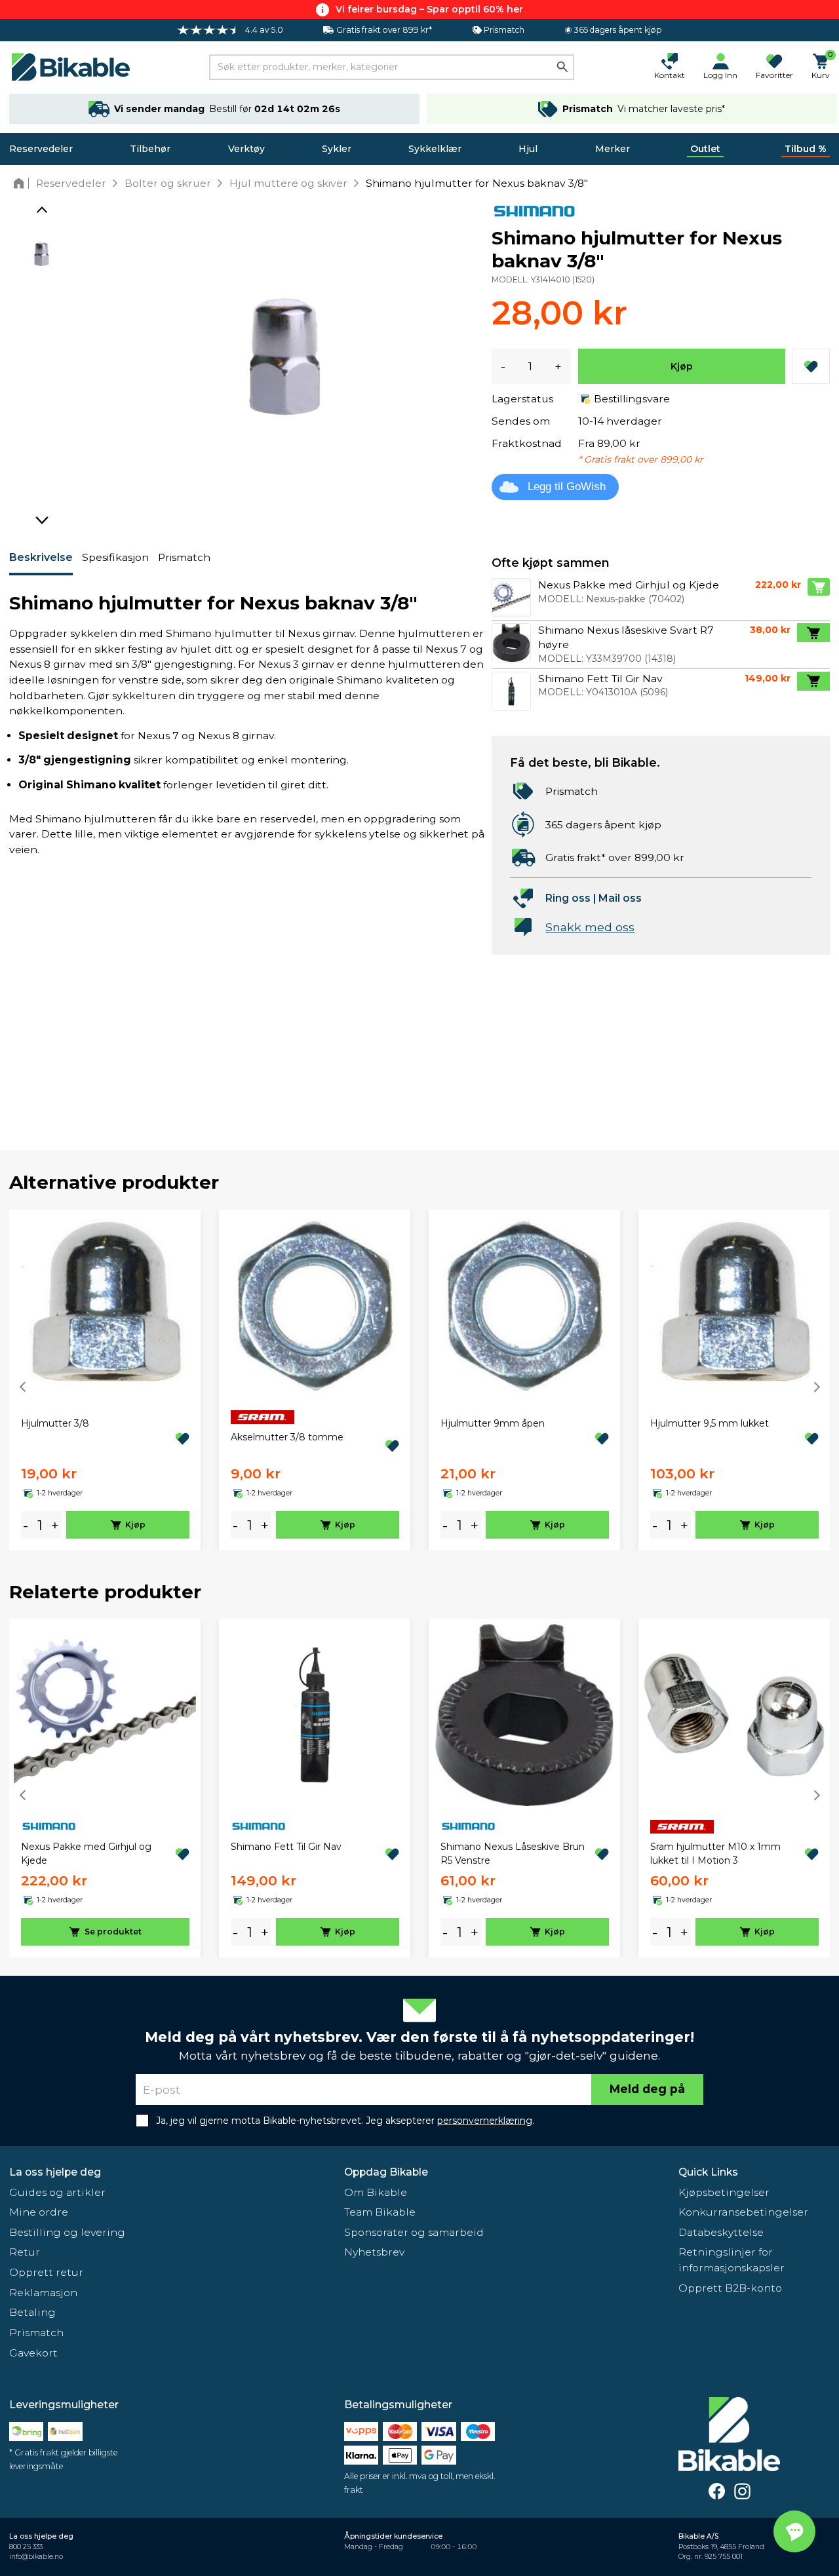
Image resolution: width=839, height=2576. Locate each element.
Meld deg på (647, 2089)
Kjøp (682, 366)
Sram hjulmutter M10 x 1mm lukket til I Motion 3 (715, 1854)
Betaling (32, 2312)
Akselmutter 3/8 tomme (287, 1437)
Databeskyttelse (721, 2232)
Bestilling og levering (67, 2232)
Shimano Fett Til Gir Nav (286, 1847)
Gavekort (33, 2353)
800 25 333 (26, 2547)
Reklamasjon (43, 2293)
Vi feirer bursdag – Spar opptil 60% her (429, 9)
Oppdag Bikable (386, 2172)
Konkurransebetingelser (743, 2212)
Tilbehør (150, 149)
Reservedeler (41, 149)
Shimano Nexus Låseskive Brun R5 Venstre (513, 1854)
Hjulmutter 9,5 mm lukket (710, 1423)
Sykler (337, 149)
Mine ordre (39, 2212)
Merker (613, 149)
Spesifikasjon (115, 557)
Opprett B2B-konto (730, 2288)
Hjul (528, 149)
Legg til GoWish (567, 487)
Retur (25, 2252)
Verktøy (246, 149)
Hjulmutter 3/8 (55, 1423)
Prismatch (184, 557)
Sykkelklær (435, 149)
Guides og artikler (57, 2192)
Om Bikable (376, 2192)
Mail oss (620, 898)
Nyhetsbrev (374, 2252)
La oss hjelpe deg (55, 2172)
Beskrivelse (41, 557)
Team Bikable (380, 2212)
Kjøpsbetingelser (724, 2192)
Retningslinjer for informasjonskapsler (732, 2260)
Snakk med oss (590, 927)
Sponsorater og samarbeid (414, 2232)
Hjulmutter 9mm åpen (493, 1423)
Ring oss (568, 898)
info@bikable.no (36, 2557)
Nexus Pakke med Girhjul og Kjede (86, 1854)
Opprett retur (46, 2272)
